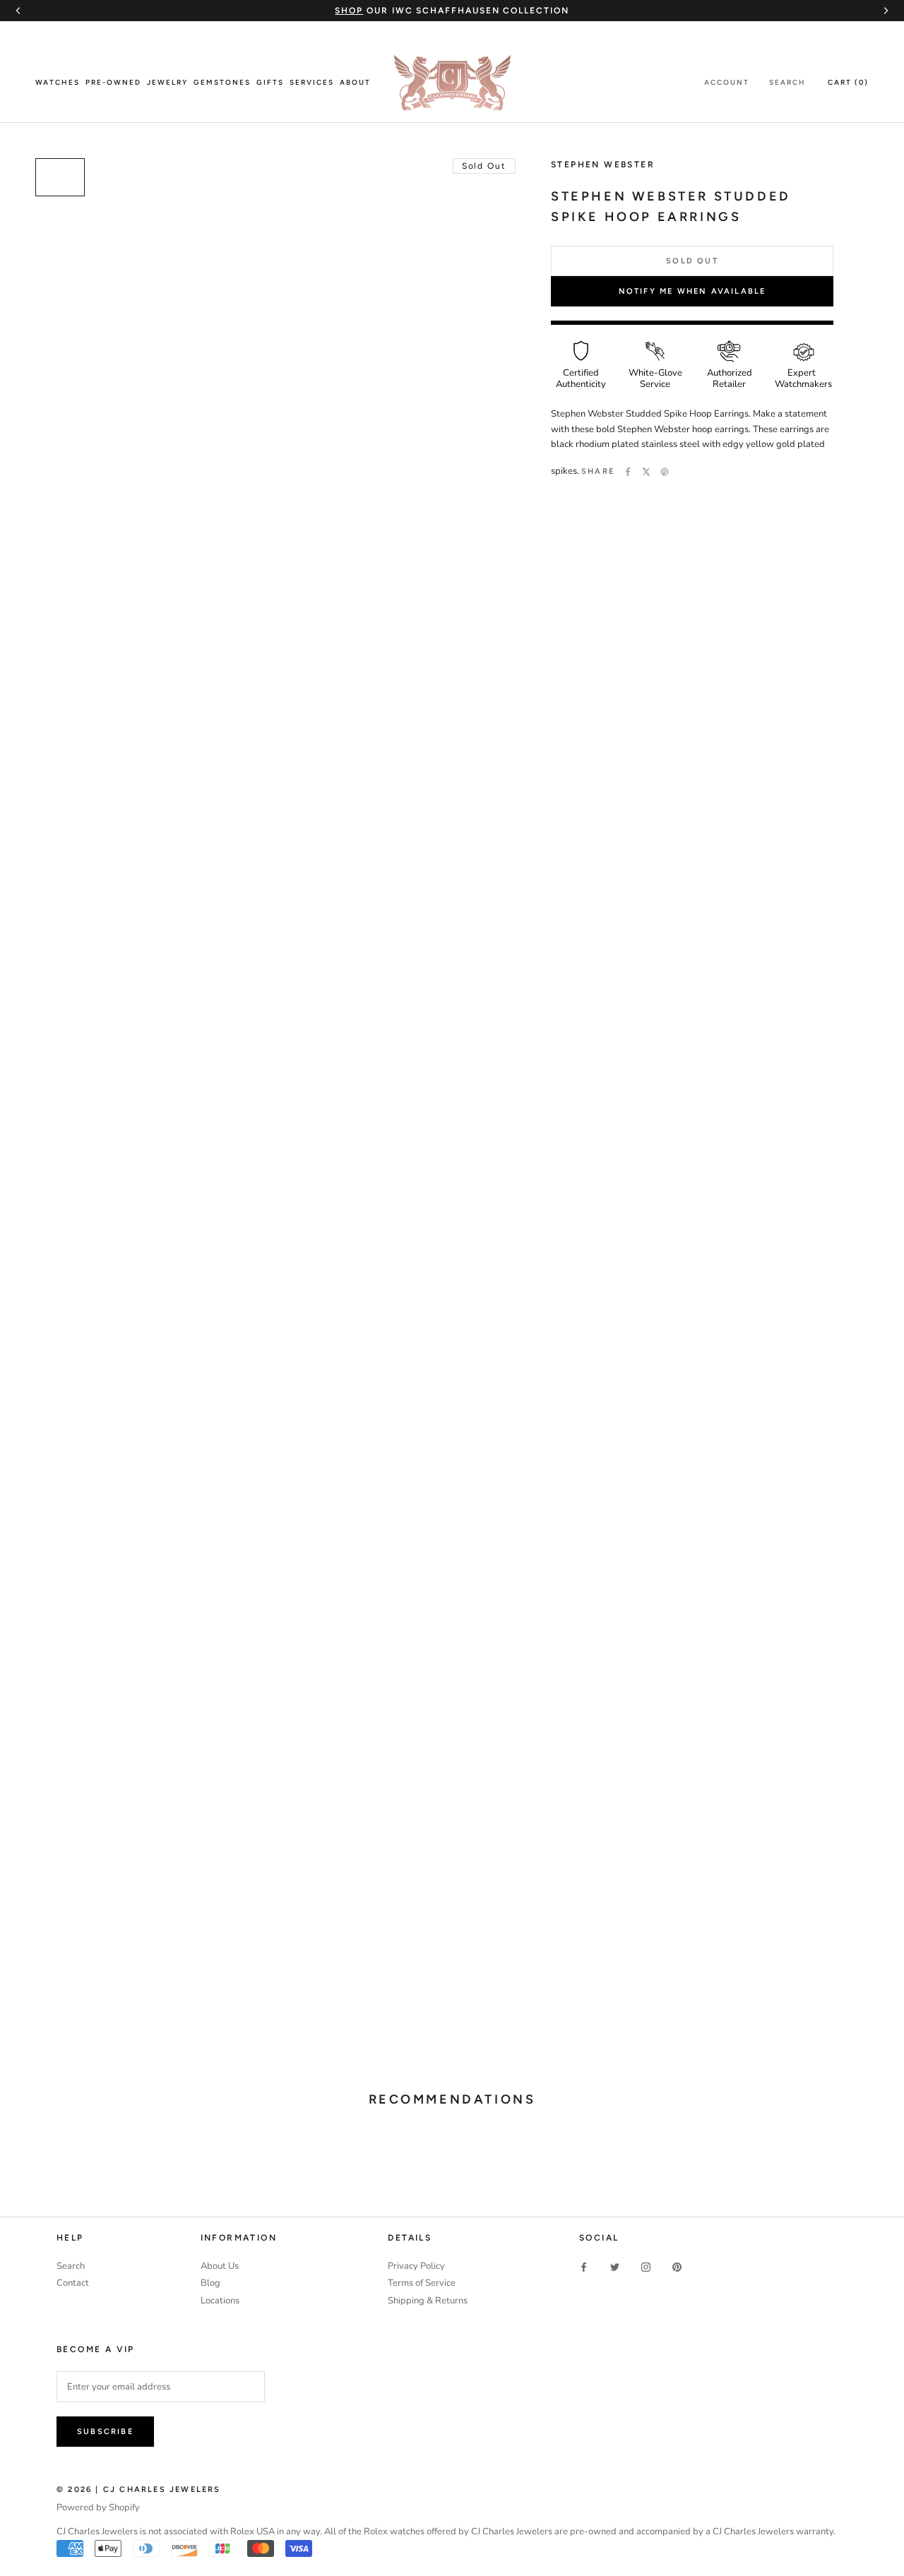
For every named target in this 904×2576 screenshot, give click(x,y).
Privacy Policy (416, 2266)
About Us (220, 2266)
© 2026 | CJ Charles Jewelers (139, 2489)
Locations (220, 2301)
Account (727, 82)
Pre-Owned (113, 82)
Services (312, 82)
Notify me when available (692, 291)
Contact (73, 2283)
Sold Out (692, 261)
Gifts (270, 82)
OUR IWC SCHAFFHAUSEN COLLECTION (452, 11)
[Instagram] (646, 2267)
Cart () (848, 82)
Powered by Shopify (98, 2508)
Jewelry (167, 82)
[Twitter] (646, 472)
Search (787, 82)
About (355, 82)
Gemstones (222, 82)
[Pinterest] (665, 472)
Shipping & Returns (428, 2301)
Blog (210, 2283)
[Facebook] (628, 472)
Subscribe (105, 2432)
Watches (58, 82)
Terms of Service (422, 2283)
